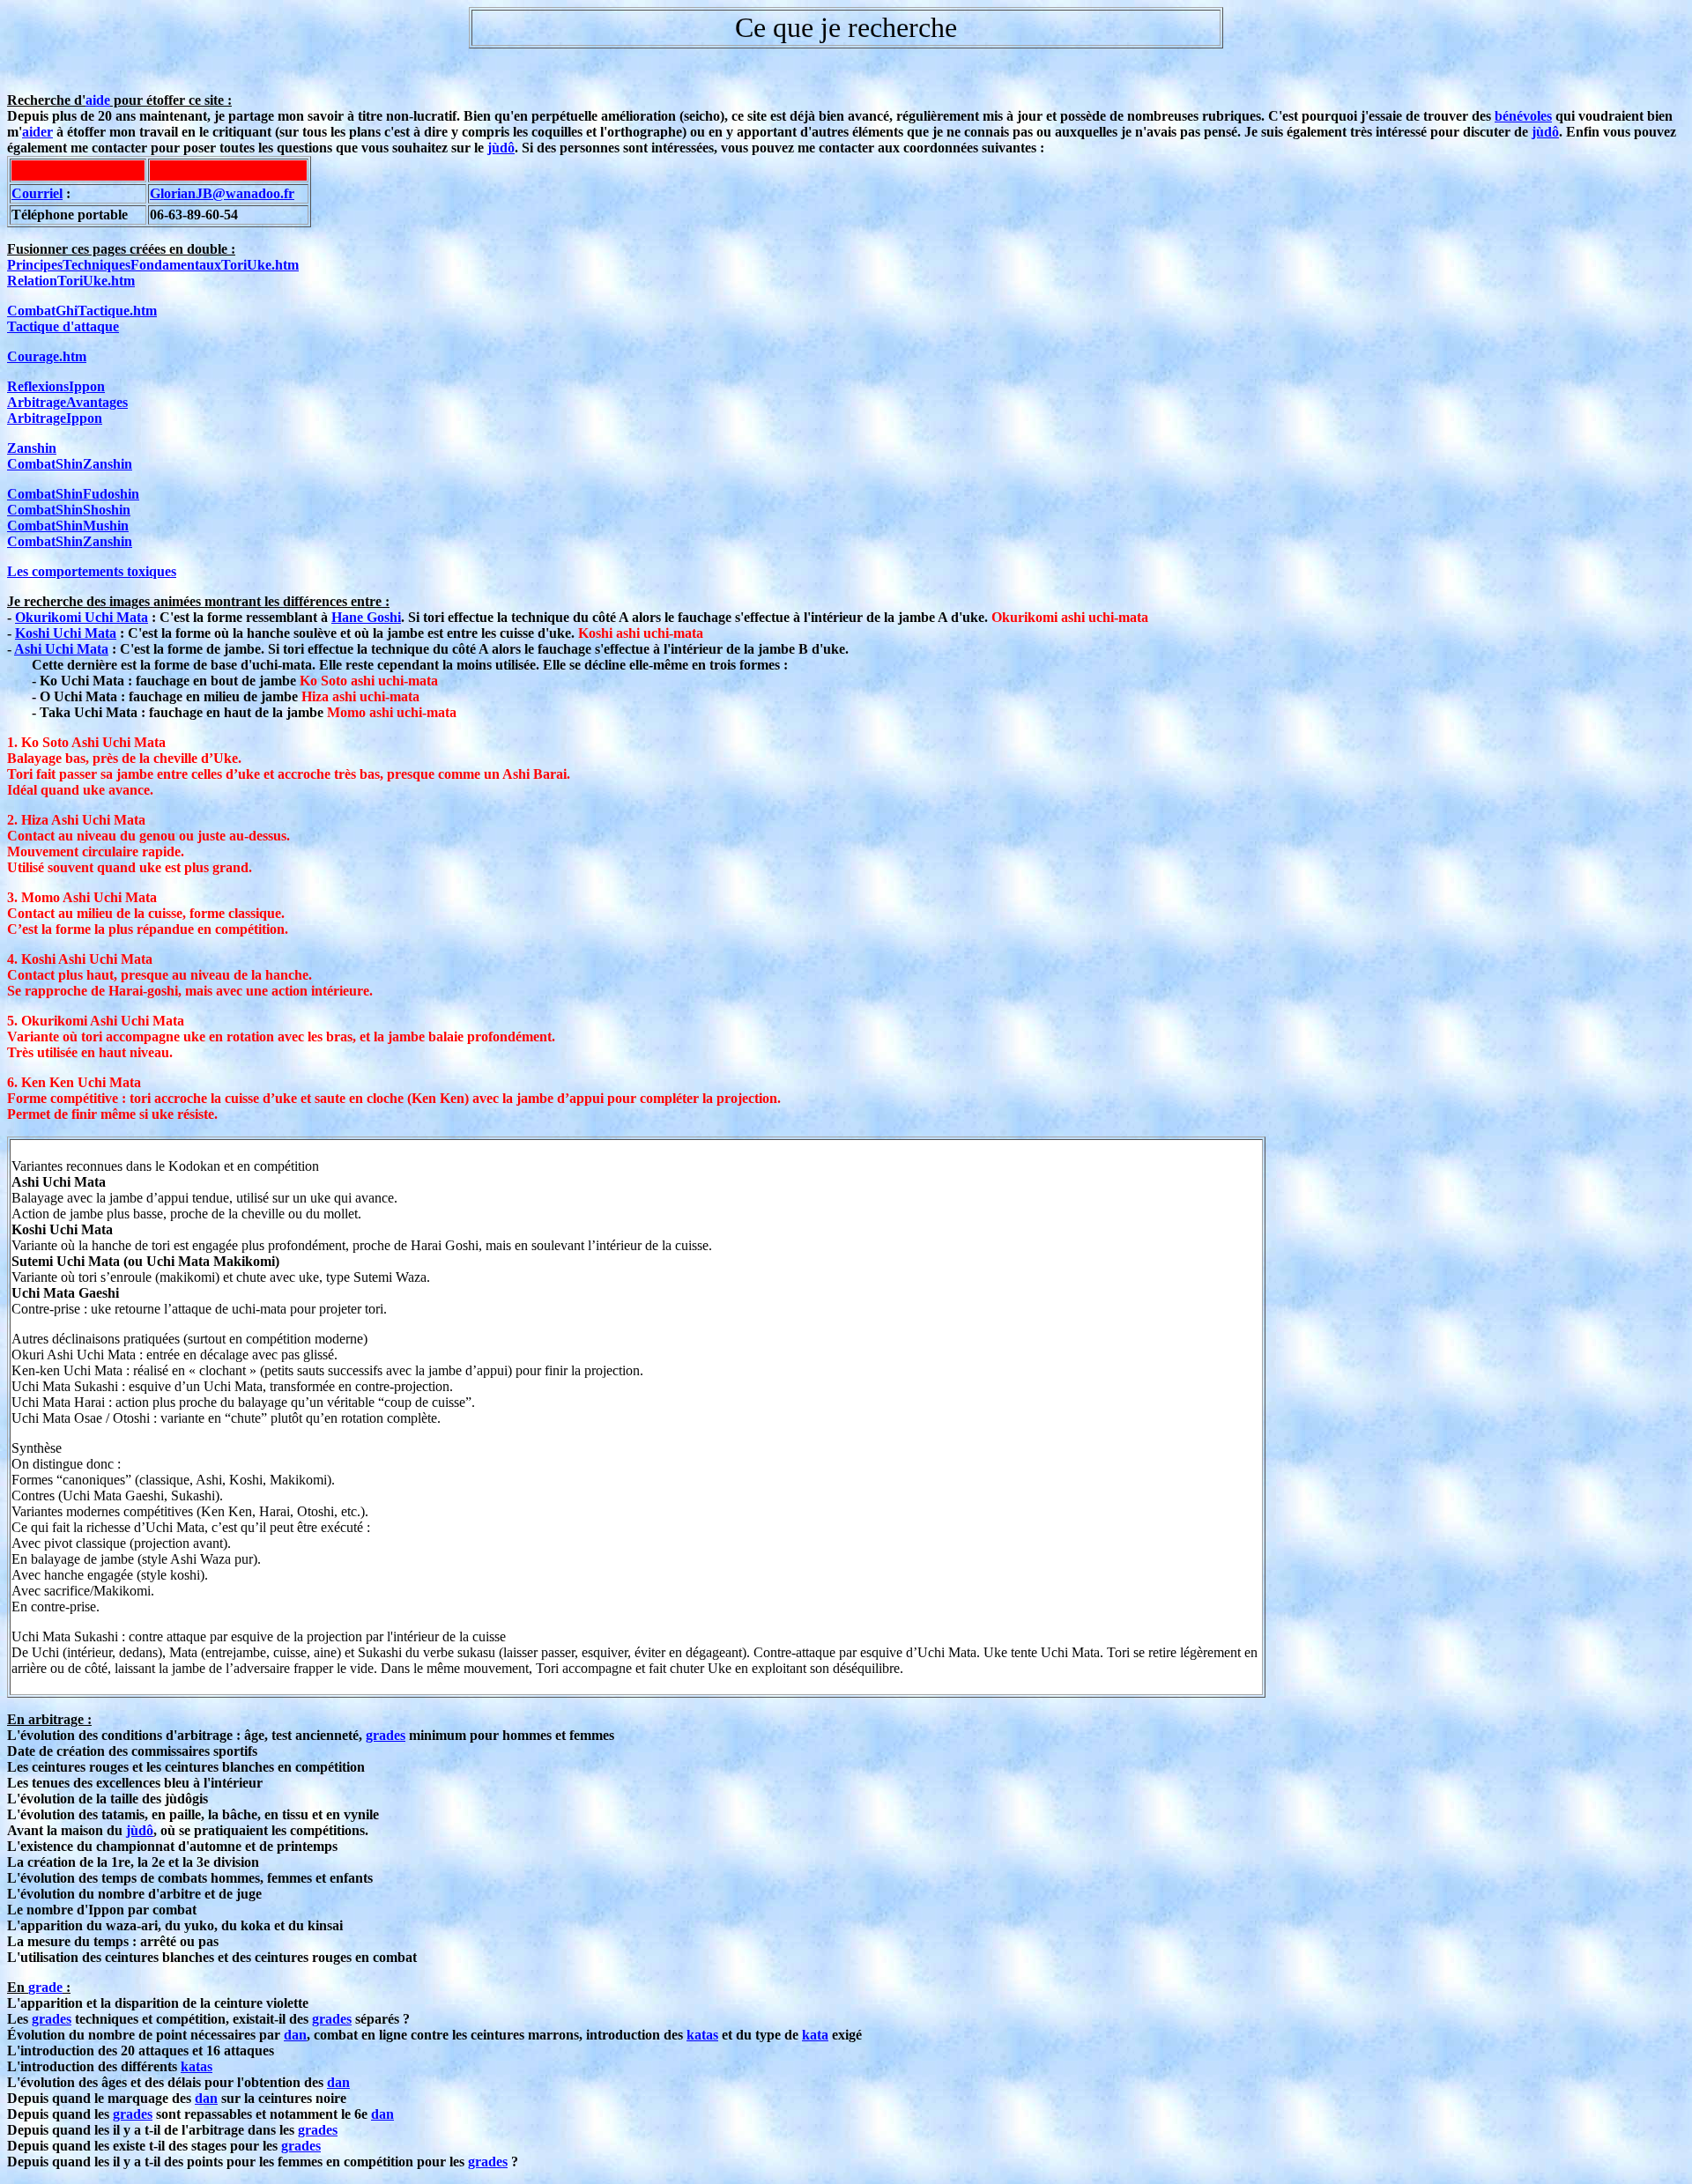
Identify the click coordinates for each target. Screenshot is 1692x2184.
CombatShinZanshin (70, 464)
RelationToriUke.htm (71, 281)
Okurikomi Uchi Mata (82, 617)
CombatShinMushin (68, 526)
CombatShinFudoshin (73, 494)
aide (98, 100)
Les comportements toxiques (92, 571)
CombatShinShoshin (69, 510)
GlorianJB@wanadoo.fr (222, 193)
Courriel (37, 193)
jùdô (1545, 132)
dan (295, 2035)
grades (386, 1735)
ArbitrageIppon (55, 418)
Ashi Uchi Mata (61, 649)
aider (37, 132)
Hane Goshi (366, 617)
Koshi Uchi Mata (66, 633)
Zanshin (32, 448)
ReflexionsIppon (56, 386)
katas (702, 2035)
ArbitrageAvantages (67, 402)
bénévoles (1523, 116)
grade (45, 1987)
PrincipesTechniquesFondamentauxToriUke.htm (153, 265)
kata (815, 2035)
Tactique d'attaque (63, 326)
